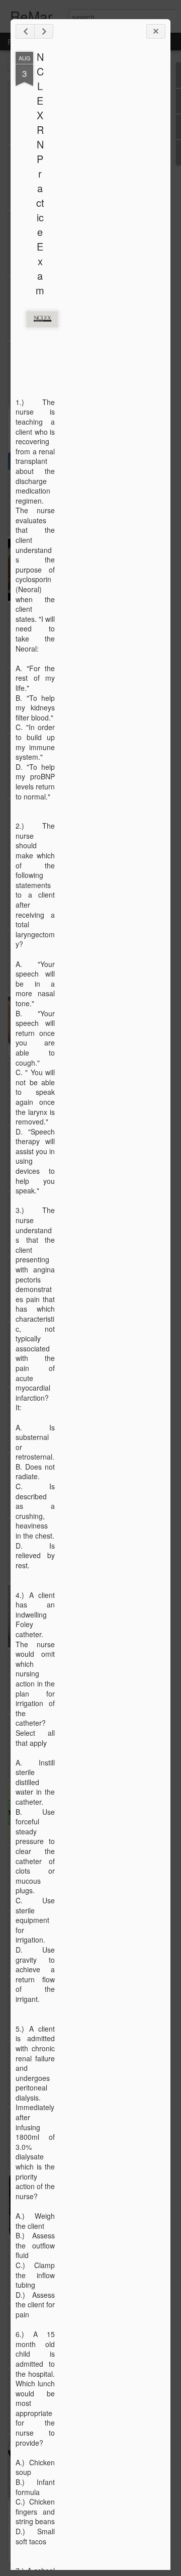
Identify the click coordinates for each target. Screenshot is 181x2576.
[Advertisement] (110, 210)
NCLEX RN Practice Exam (40, 173)
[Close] (156, 31)
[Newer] (25, 31)
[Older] (44, 31)
